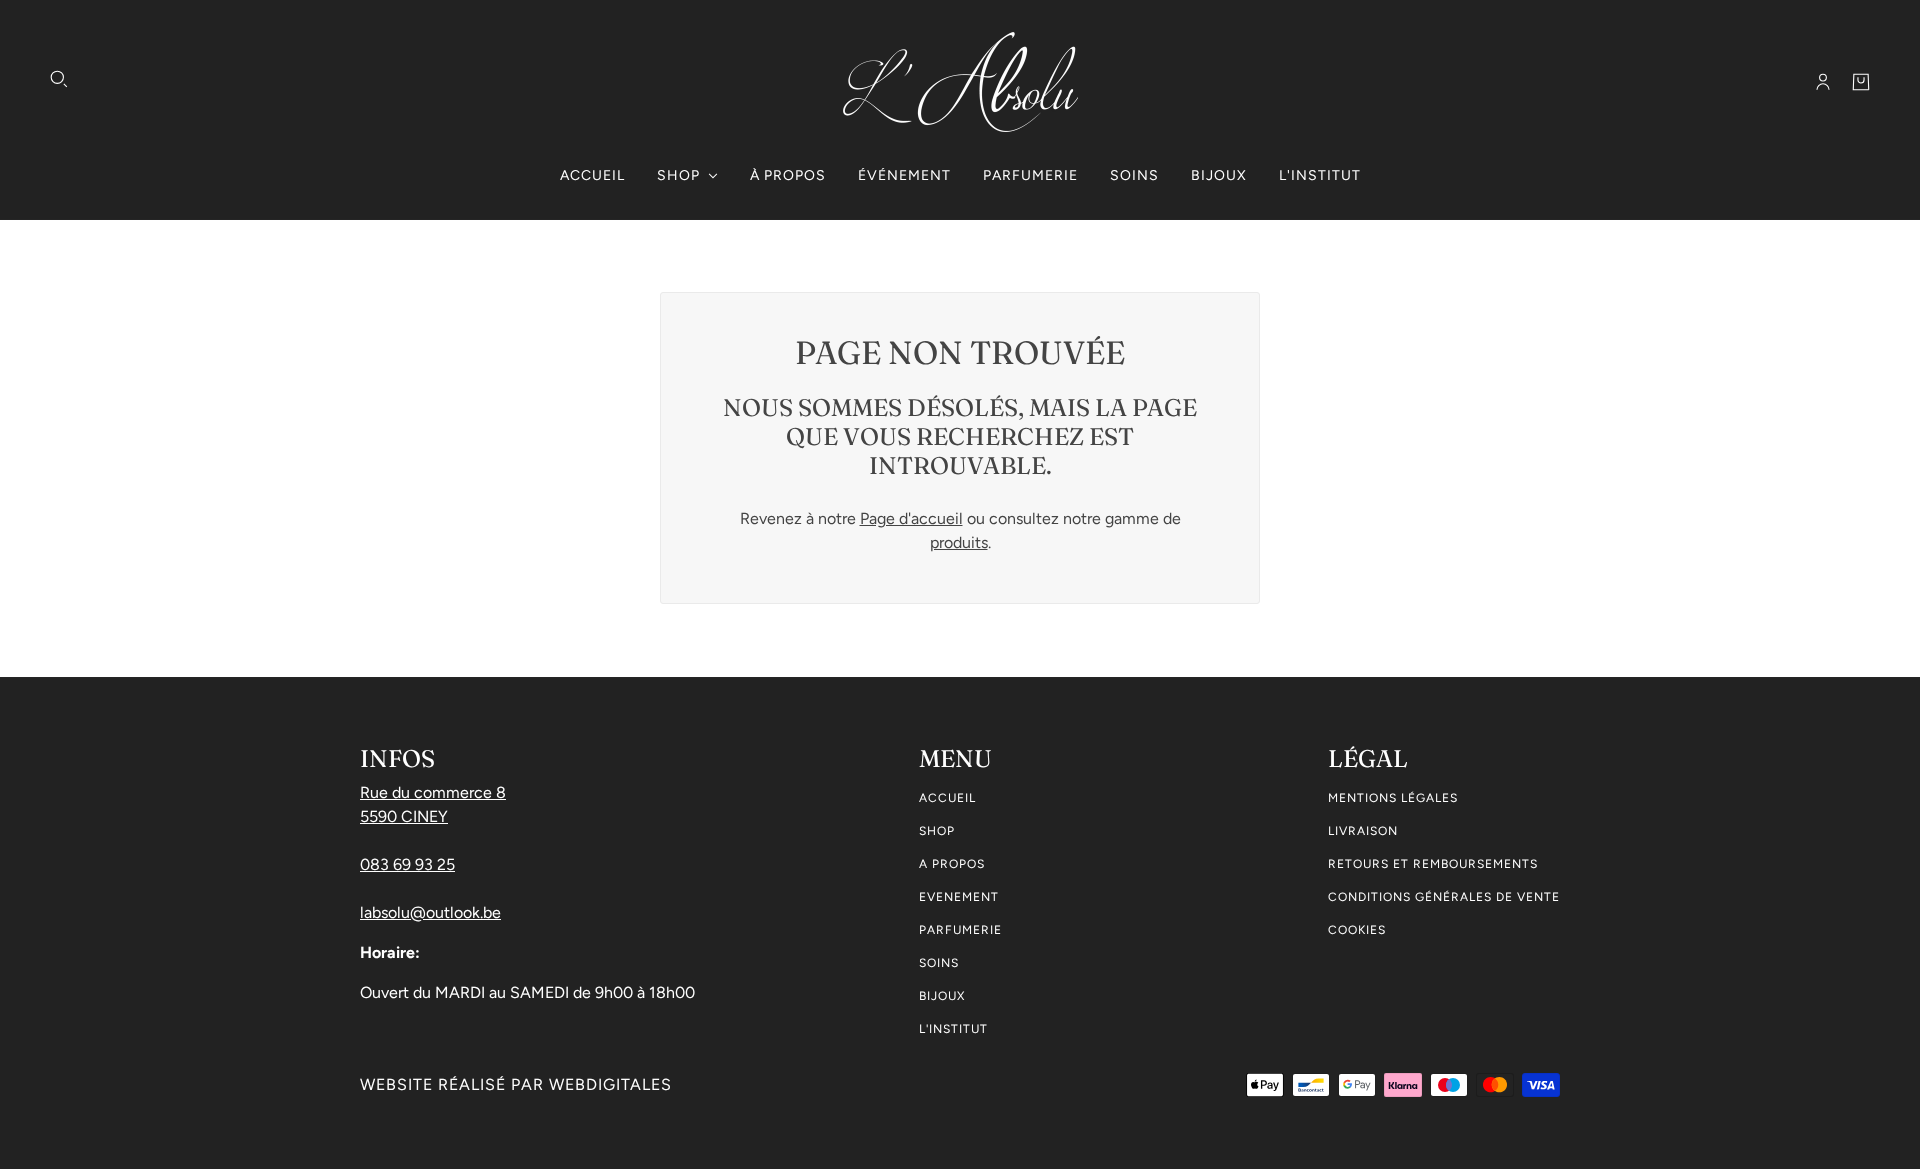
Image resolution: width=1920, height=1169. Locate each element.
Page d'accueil (911, 518)
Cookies (1357, 930)
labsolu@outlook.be (430, 912)
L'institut (953, 1029)
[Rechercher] (59, 79)
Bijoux (942, 996)
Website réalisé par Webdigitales (516, 1084)
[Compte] (1823, 82)
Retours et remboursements (1433, 864)
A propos (952, 864)
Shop (937, 831)
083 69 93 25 (407, 864)
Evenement (959, 897)
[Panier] (1861, 82)
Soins (939, 963)
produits (959, 542)
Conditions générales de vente (1444, 897)
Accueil (947, 798)
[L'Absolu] (960, 82)
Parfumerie (960, 930)
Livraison (1363, 831)
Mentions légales (1393, 798)
